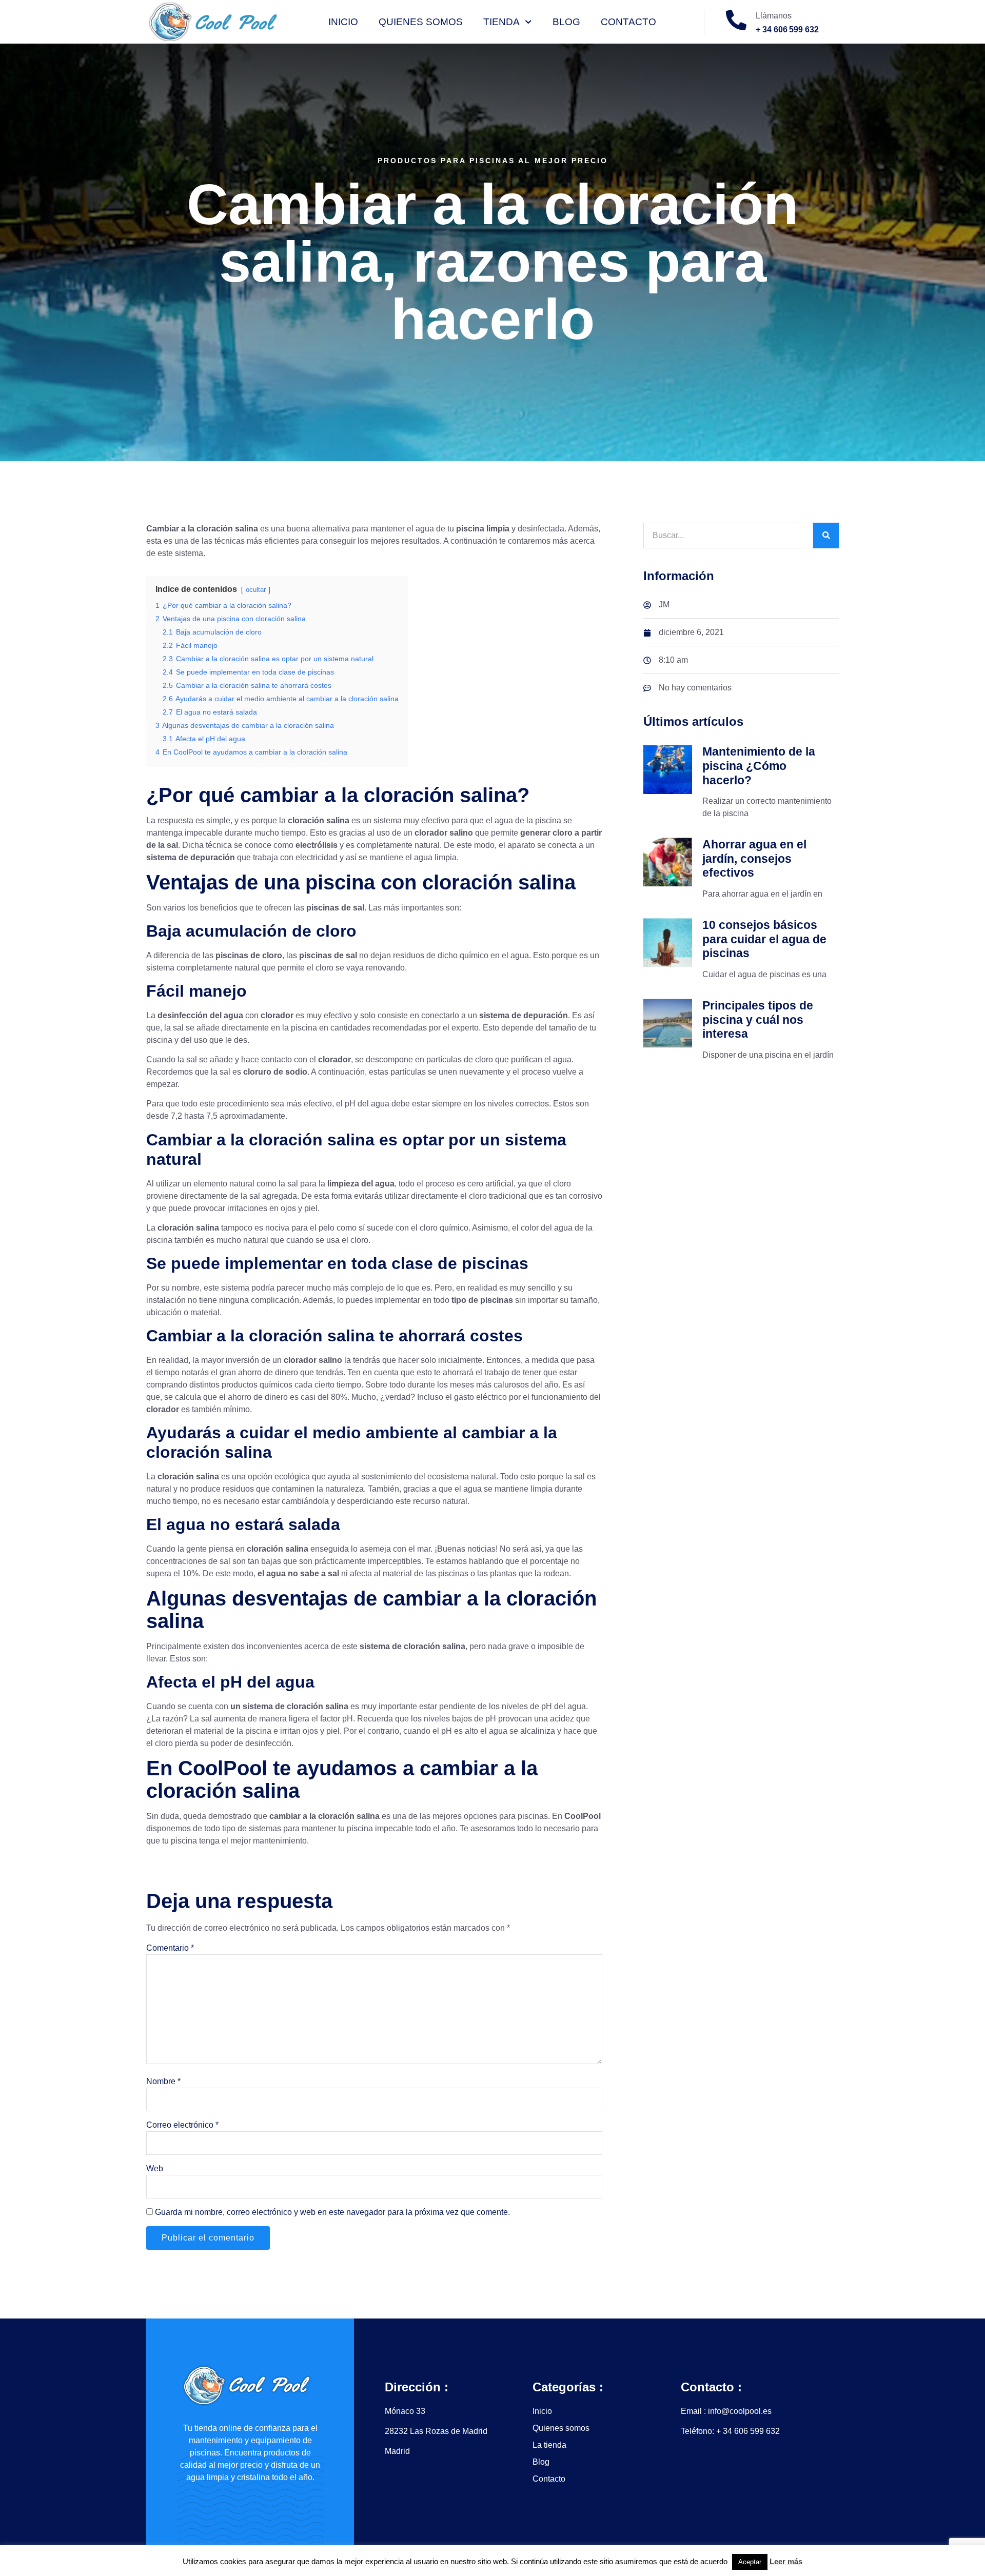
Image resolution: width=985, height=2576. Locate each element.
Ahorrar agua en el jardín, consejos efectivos (754, 858)
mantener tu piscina (337, 1828)
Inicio (343, 22)
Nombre (163, 2081)
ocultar (256, 590)
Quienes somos (421, 22)
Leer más (786, 2561)
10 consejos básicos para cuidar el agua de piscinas (764, 939)
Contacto (628, 22)
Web (155, 2168)
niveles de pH (528, 1706)
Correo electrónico (182, 2125)
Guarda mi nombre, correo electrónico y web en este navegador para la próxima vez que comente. (332, 2212)
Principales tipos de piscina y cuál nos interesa (758, 1019)
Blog (566, 22)
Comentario (170, 1948)
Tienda (501, 22)
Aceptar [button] (750, 2562)
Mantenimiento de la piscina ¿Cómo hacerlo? (759, 766)
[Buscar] (826, 536)
